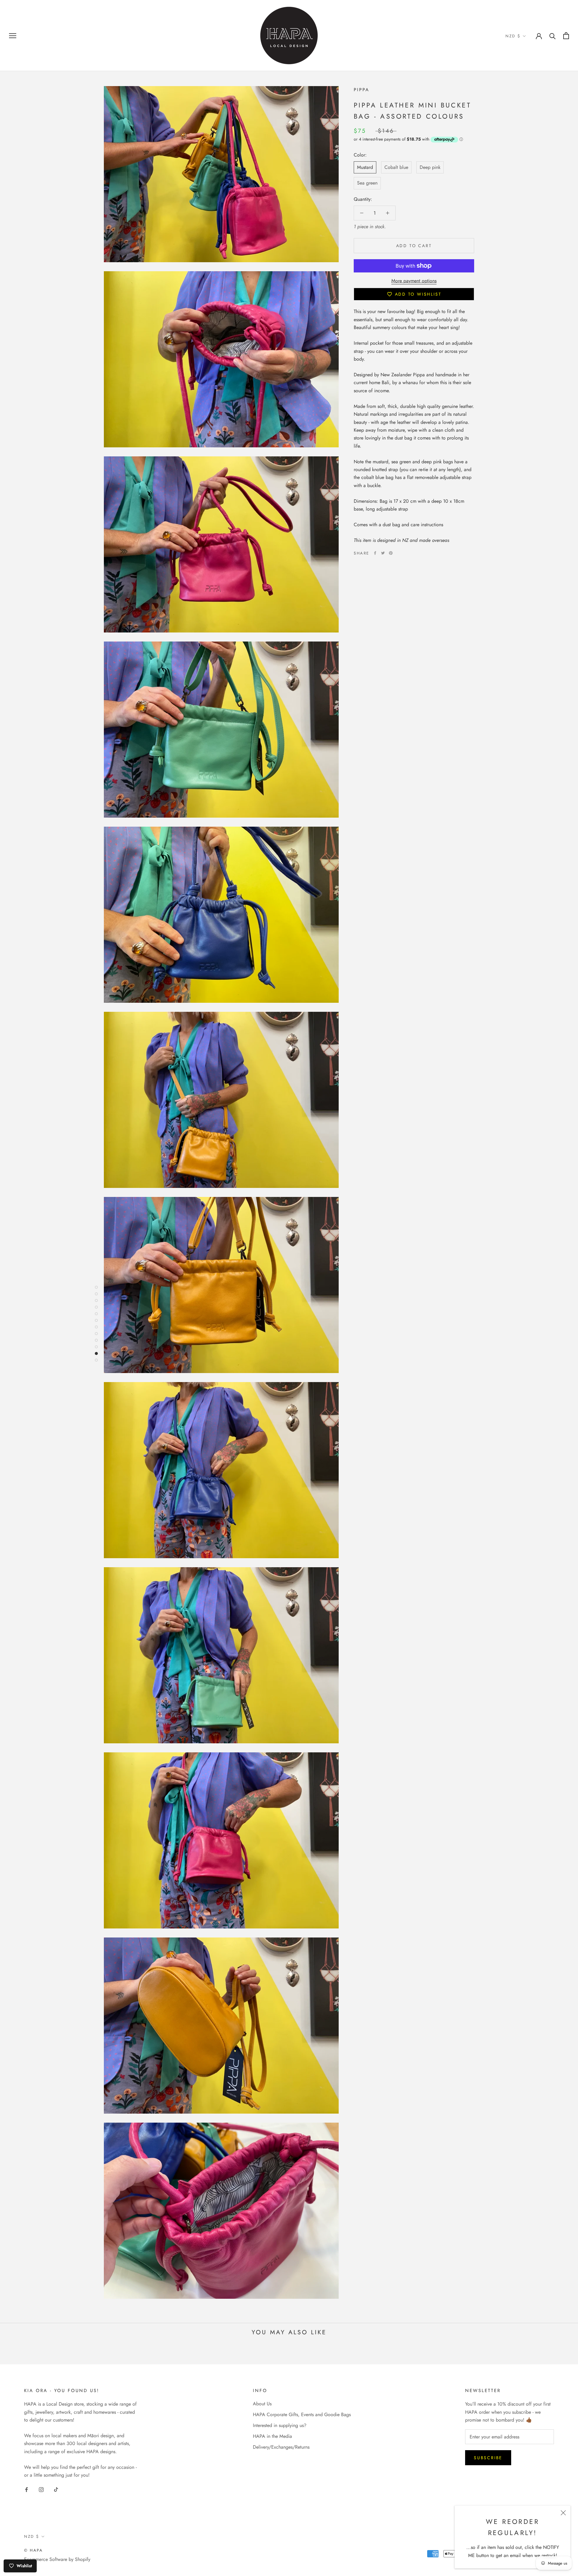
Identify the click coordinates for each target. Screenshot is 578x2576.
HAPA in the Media (272, 2436)
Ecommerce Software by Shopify (57, 2559)
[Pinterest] (391, 553)
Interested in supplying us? (280, 2425)
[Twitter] (383, 553)
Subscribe (488, 2458)
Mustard (365, 167)
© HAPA (34, 2550)
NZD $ (513, 36)
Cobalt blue (396, 167)
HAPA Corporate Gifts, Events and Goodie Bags (302, 2414)
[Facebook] (375, 553)
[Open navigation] (13, 36)
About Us (262, 2404)
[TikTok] (56, 2489)
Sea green (367, 183)
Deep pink (430, 167)
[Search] (553, 36)
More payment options (414, 281)
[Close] (563, 2513)
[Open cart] (566, 36)
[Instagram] (41, 2489)
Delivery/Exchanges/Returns (281, 2447)
